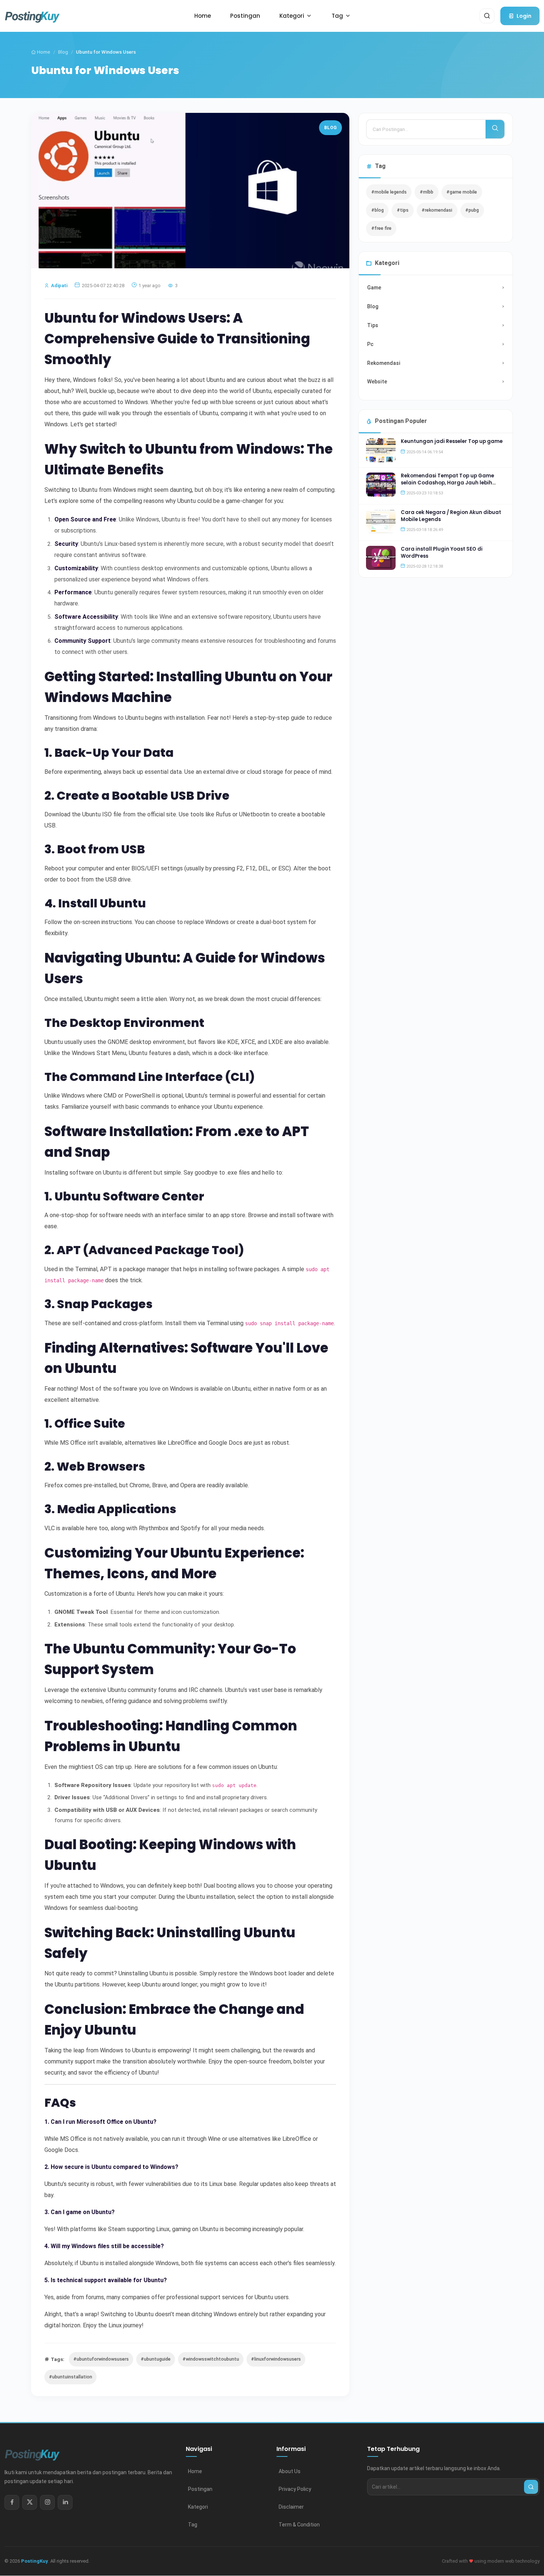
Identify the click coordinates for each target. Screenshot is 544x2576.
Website (377, 382)
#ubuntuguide (156, 2359)
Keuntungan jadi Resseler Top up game (452, 441)
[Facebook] (12, 2502)
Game (374, 288)
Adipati (59, 286)
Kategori (198, 2507)
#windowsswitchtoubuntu (211, 2359)
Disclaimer (291, 2507)
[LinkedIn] (65, 2502)
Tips (373, 325)
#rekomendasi (437, 210)
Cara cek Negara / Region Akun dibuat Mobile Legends (451, 516)
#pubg (472, 210)
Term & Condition (299, 2525)
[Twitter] (30, 2502)
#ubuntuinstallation (70, 2377)
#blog (377, 210)
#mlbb (427, 192)
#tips (403, 210)
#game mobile (462, 192)
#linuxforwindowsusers (276, 2359)
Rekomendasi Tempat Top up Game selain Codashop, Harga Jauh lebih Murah (447, 483)
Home (43, 52)
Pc (370, 344)
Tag (193, 2525)
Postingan (200, 2489)
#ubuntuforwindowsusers (101, 2359)
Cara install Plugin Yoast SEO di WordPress (442, 552)
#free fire (381, 228)
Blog (63, 52)
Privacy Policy (295, 2489)
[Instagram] (47, 2502)
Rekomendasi (384, 363)
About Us (290, 2471)
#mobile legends (389, 192)
